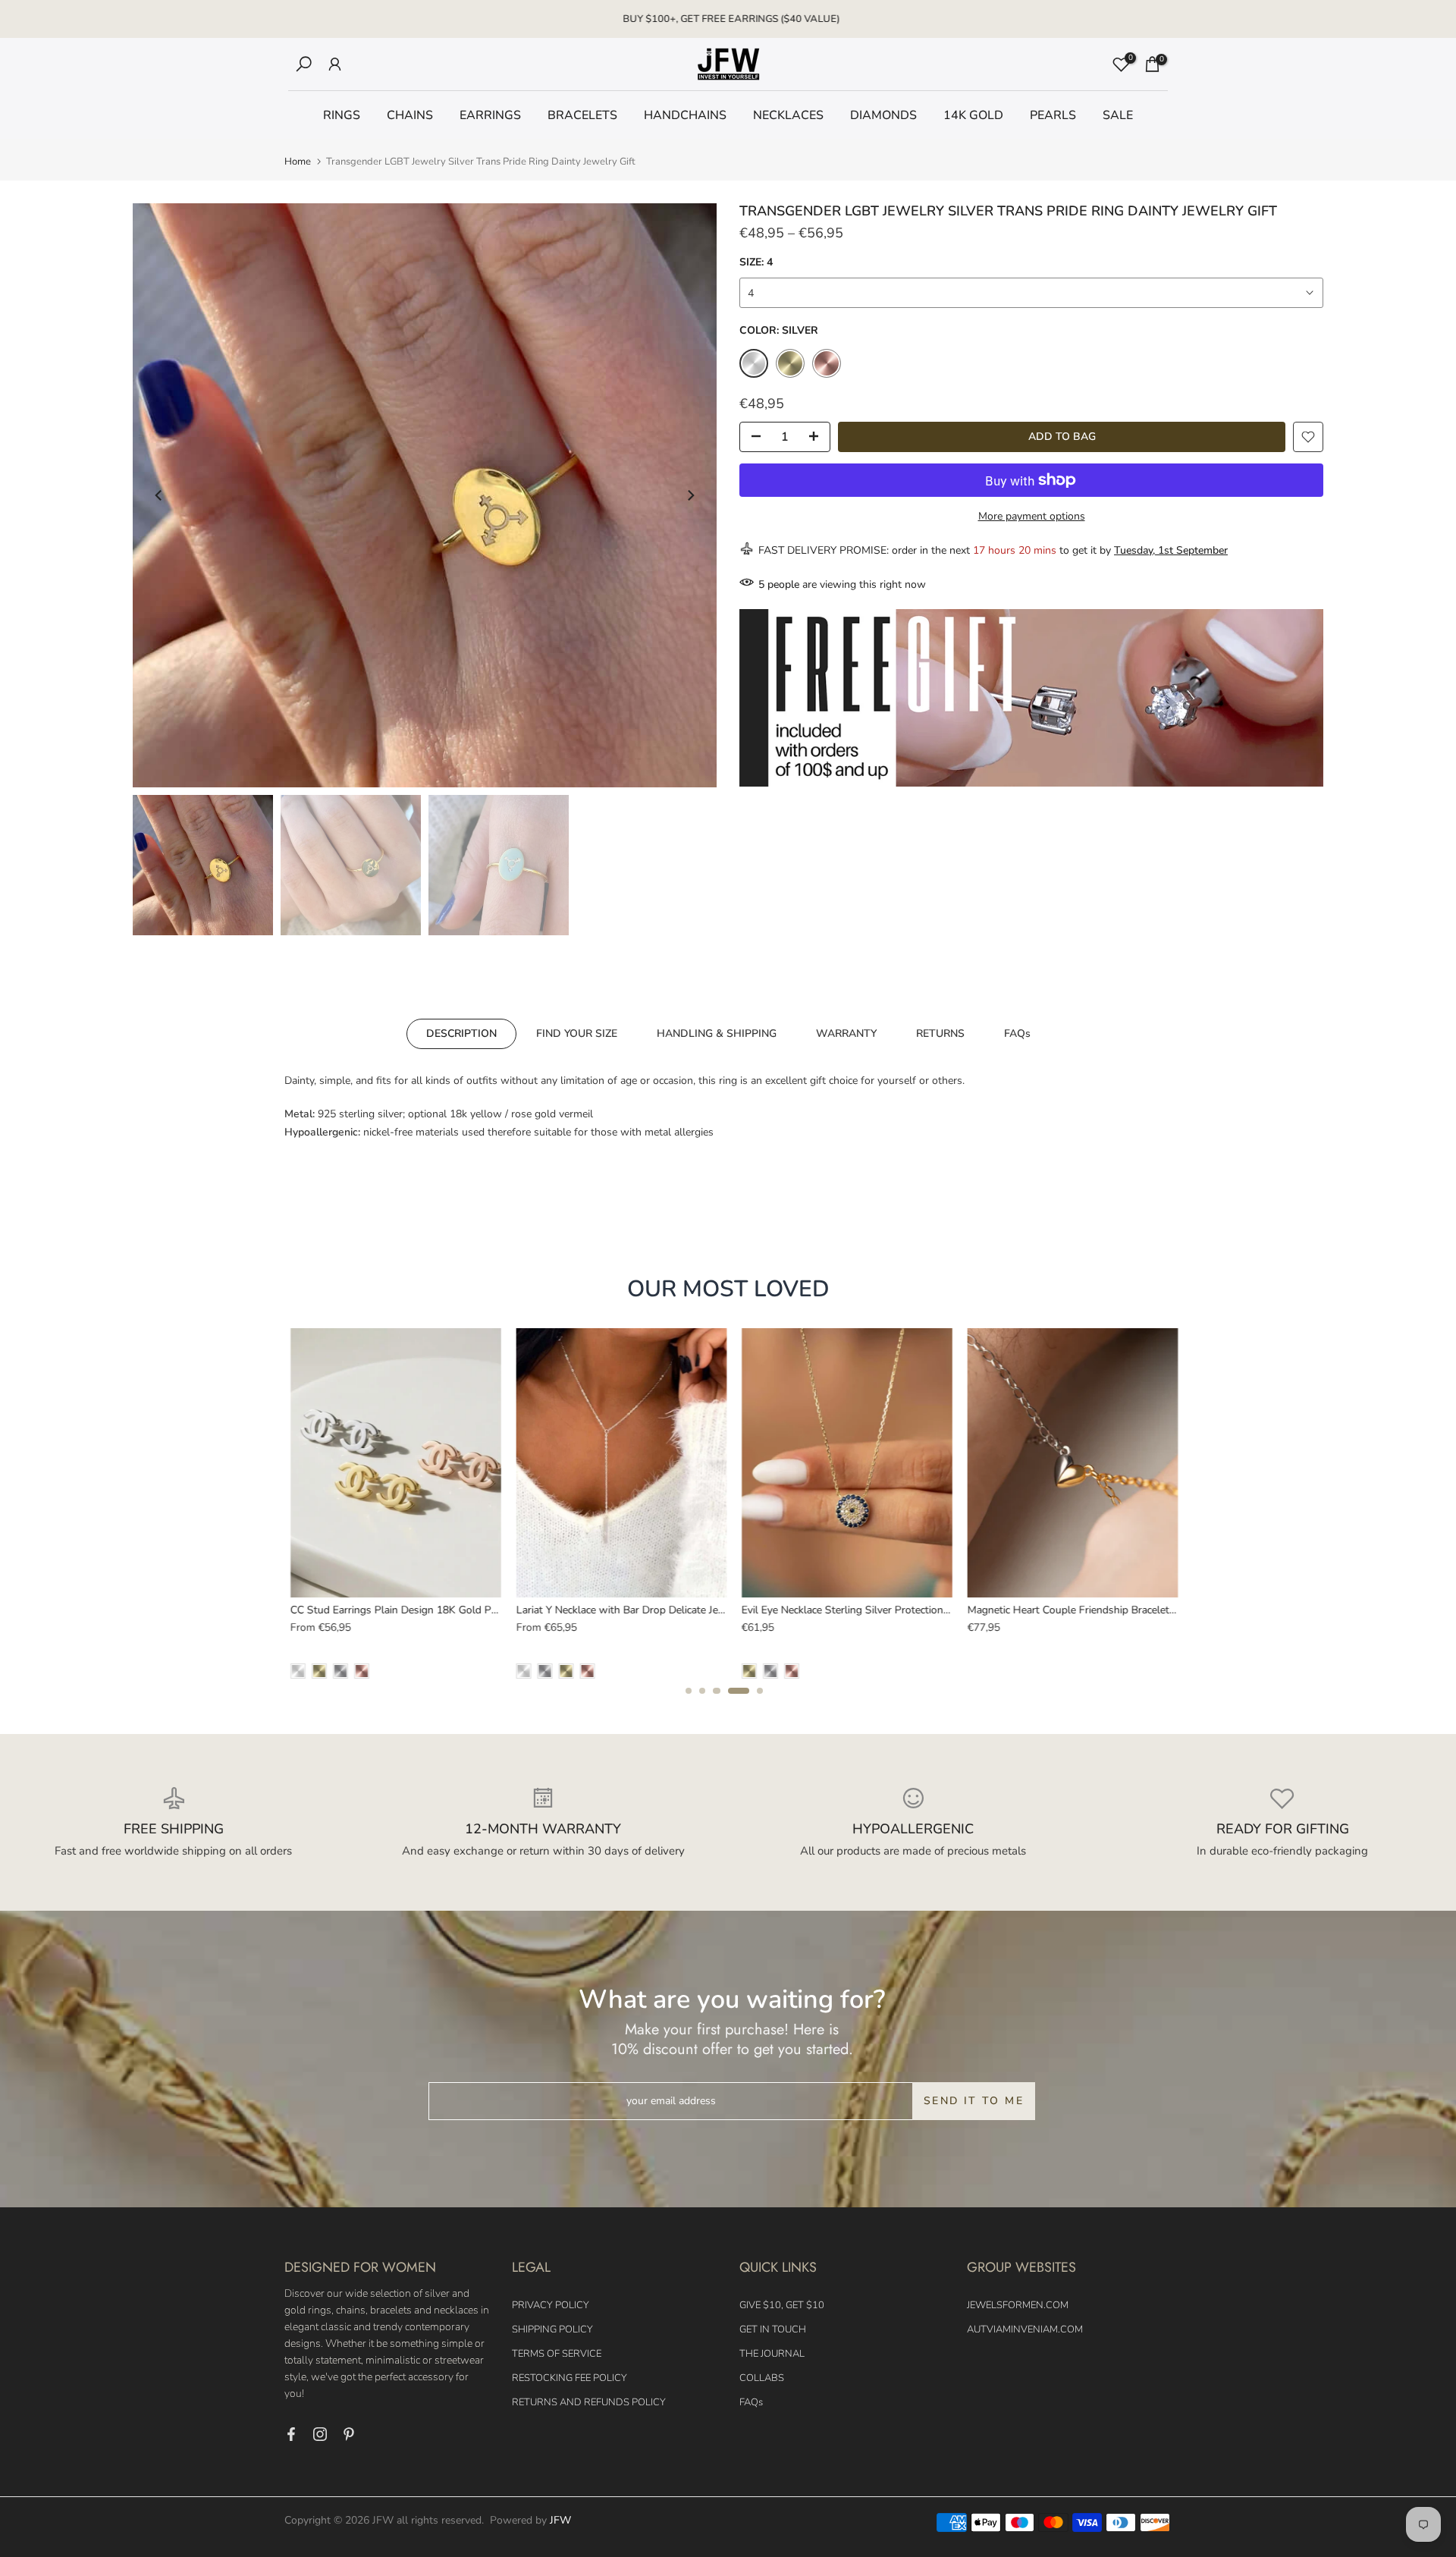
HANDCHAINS (685, 115)
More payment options (1032, 516)
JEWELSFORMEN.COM (1018, 2305)
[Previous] (159, 495)
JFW (560, 2520)
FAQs (1017, 1033)
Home (298, 162)
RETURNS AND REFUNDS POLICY (589, 2402)
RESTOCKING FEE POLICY (570, 2378)
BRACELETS (582, 115)
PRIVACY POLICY (551, 2305)
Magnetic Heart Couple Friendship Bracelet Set (846, 1610)
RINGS (342, 115)
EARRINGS (490, 115)
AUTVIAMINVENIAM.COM (1025, 2329)
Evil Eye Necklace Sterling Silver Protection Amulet (630, 1610)
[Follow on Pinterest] (349, 2434)
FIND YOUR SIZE (577, 1033)
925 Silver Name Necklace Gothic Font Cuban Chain (1083, 1610)
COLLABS (762, 2378)
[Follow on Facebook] (291, 2434)
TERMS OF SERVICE (557, 2354)
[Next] (690, 495)
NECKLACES (788, 115)
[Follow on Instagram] (320, 2434)
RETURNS (940, 1033)
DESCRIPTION (461, 1033)
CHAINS (410, 115)
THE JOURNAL (772, 2354)
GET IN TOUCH (773, 2329)
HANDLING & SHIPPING (717, 1033)
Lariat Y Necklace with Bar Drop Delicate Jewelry (399, 1610)
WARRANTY (846, 1033)
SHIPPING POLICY (552, 2329)
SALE (1118, 115)
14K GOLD (973, 115)
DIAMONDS (883, 115)
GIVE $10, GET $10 (782, 2305)
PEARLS (1053, 115)
